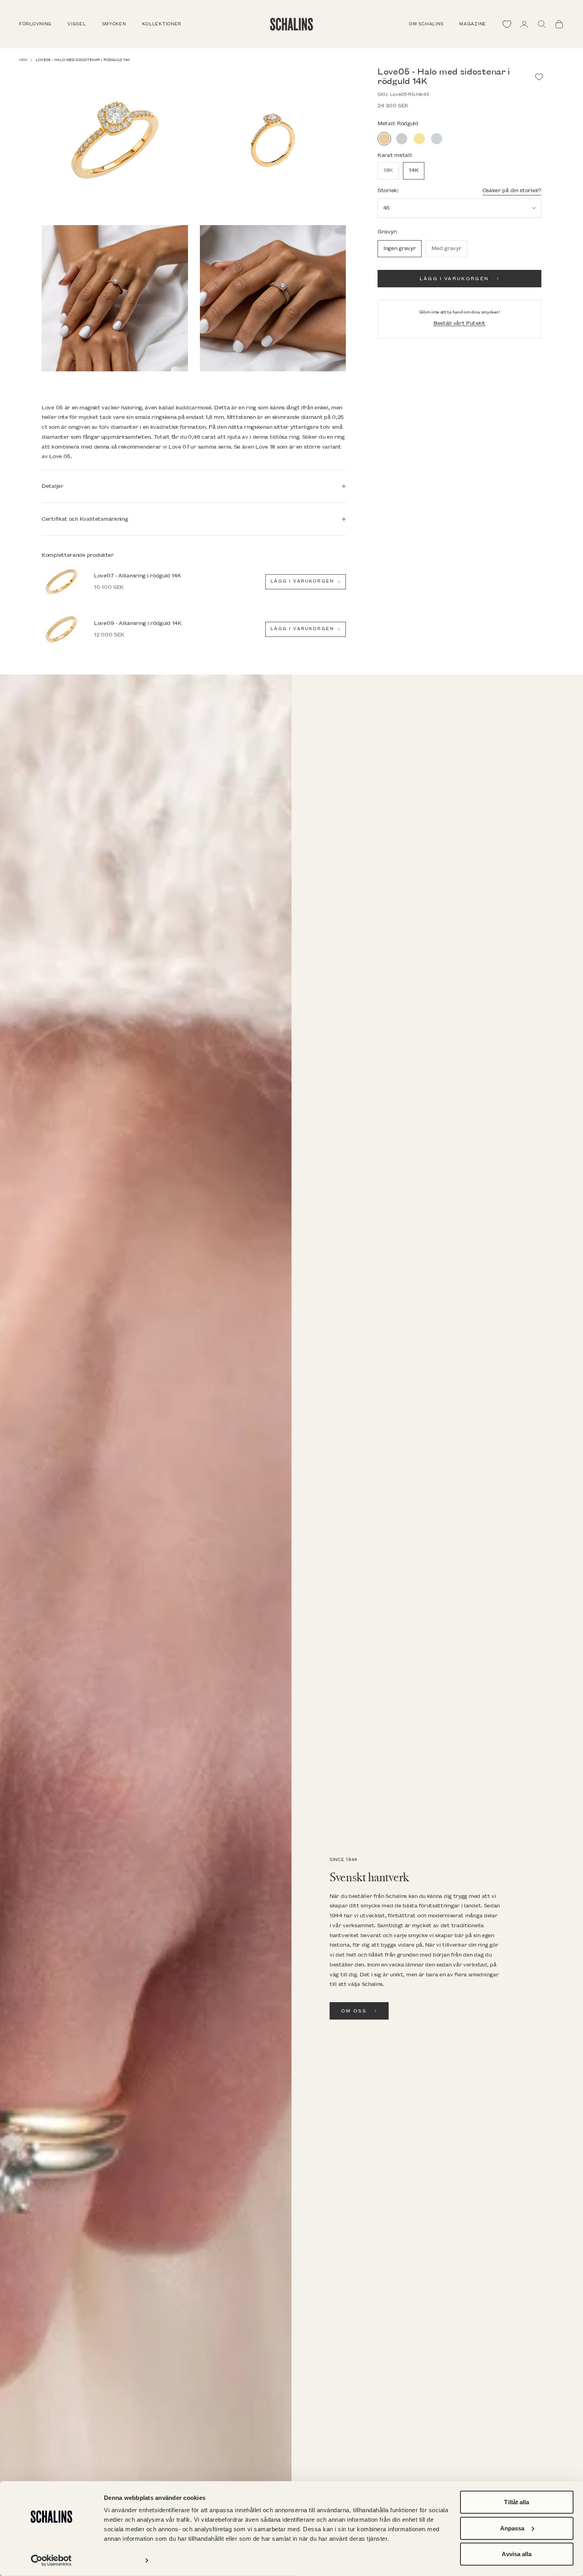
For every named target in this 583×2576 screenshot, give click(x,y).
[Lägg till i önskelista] (539, 77)
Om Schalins (426, 24)
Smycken (114, 24)
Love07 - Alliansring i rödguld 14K (138, 576)
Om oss (354, 2011)
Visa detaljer (121, 2560)
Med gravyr (446, 248)
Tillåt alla (517, 2502)
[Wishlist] (507, 24)
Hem (23, 60)
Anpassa (512, 2528)
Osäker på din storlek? (512, 190)
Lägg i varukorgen (454, 279)
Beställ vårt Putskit (459, 323)
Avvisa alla (517, 2554)
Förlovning (35, 24)
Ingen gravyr (400, 248)
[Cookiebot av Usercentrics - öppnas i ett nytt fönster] (51, 2561)
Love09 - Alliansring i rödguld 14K (138, 623)
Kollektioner (162, 24)
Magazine (473, 24)
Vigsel (77, 24)
